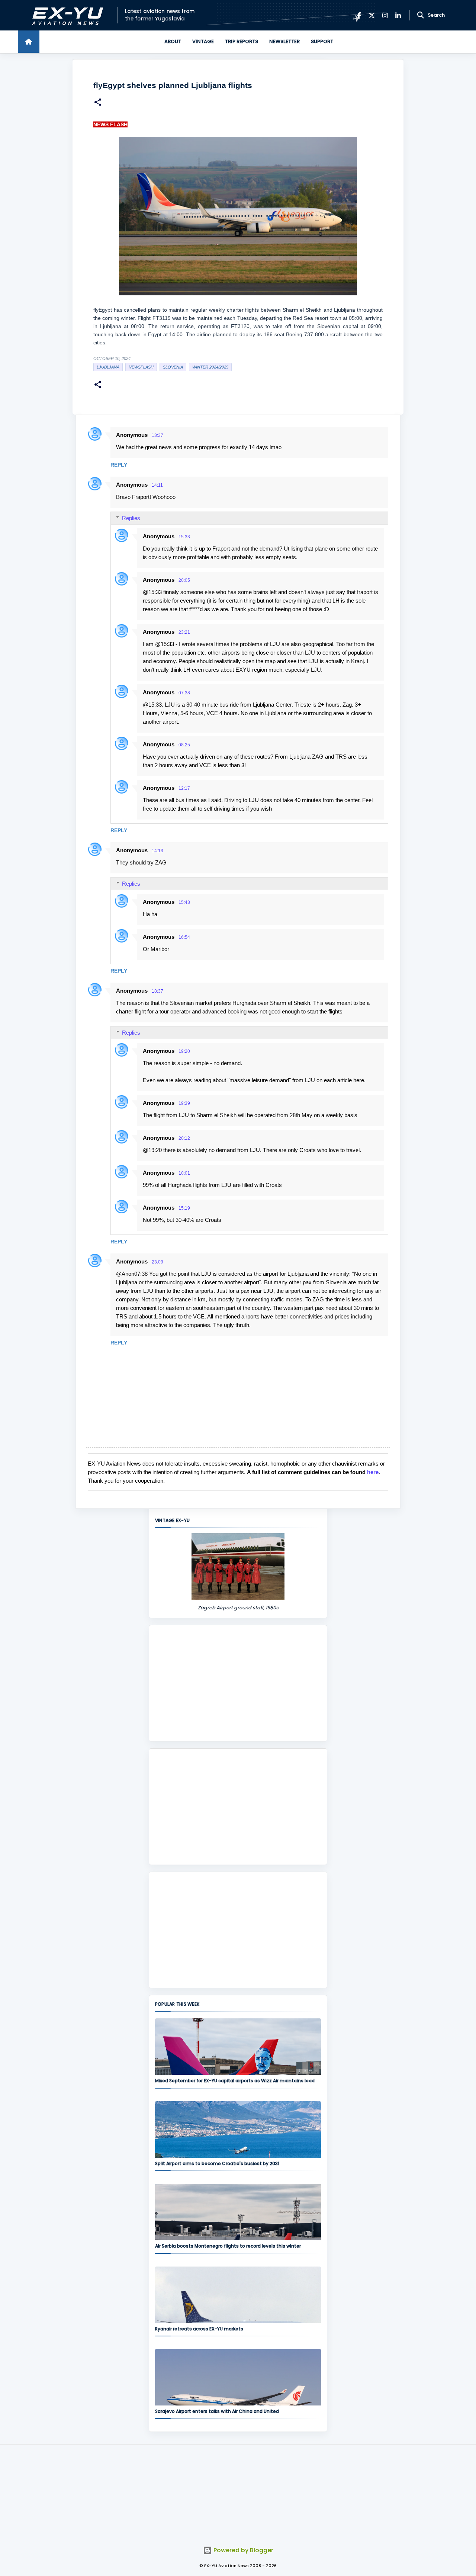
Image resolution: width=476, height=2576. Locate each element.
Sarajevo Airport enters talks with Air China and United (217, 2411)
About (173, 41)
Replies (131, 518)
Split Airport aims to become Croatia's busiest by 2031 (217, 2163)
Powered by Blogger (243, 2550)
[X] (372, 15)
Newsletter (284, 41)
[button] (98, 103)
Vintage (203, 41)
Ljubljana (108, 367)
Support (322, 41)
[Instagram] (385, 15)
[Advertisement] (238, 1683)
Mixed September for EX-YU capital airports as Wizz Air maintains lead (235, 2081)
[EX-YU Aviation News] (66, 15)
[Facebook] (359, 15)
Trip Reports (242, 41)
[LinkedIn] (398, 15)
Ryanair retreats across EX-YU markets (199, 2329)
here (373, 1472)
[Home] (29, 42)
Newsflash (141, 367)
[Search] (421, 15)
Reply (119, 465)
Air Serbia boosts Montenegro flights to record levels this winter (228, 2246)
